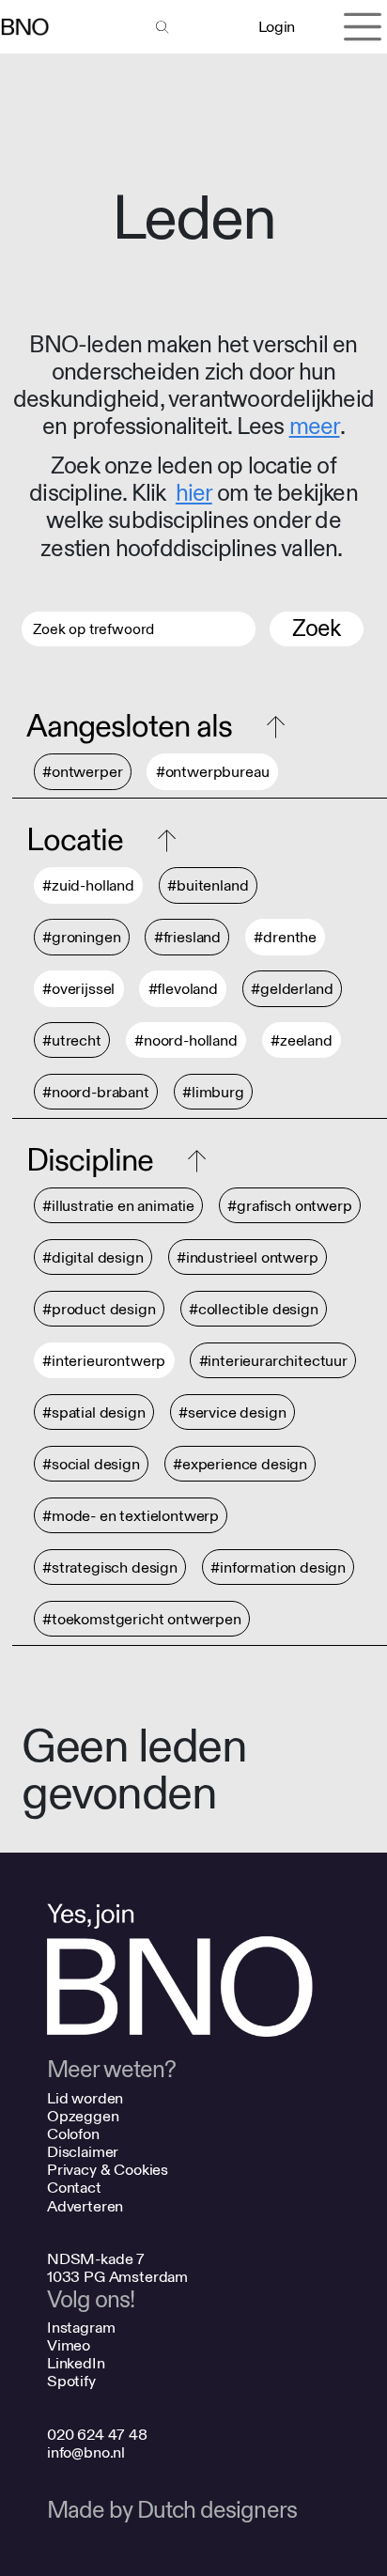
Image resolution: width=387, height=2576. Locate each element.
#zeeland (302, 1040)
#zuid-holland (88, 886)
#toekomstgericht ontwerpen (142, 1619)
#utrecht (72, 1040)
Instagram (81, 2328)
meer (315, 427)
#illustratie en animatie (118, 1206)
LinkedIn (76, 2363)
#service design (232, 1412)
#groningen (81, 938)
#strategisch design (110, 1567)
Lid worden (85, 2098)
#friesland (187, 938)
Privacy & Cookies (108, 2170)
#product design (99, 1309)
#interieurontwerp (104, 1361)
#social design (91, 1464)
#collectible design (254, 1309)
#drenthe (285, 938)
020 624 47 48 (97, 2435)
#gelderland (292, 990)
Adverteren (85, 2206)
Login (277, 27)
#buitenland (208, 886)
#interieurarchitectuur (273, 1361)
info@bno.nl (86, 2452)
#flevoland (183, 990)
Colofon (73, 2134)
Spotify (71, 2381)
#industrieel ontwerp (248, 1257)
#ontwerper (82, 773)
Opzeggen (83, 2116)
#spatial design (94, 1412)
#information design (278, 1567)
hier (194, 494)
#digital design (93, 1257)
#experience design (240, 1464)
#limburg (213, 1092)
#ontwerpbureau (213, 773)
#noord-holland (186, 1040)
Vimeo (69, 2345)
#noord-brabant (96, 1092)
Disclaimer (83, 2152)
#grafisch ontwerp (289, 1206)
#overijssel (78, 990)
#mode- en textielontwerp (131, 1516)
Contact (74, 2188)
